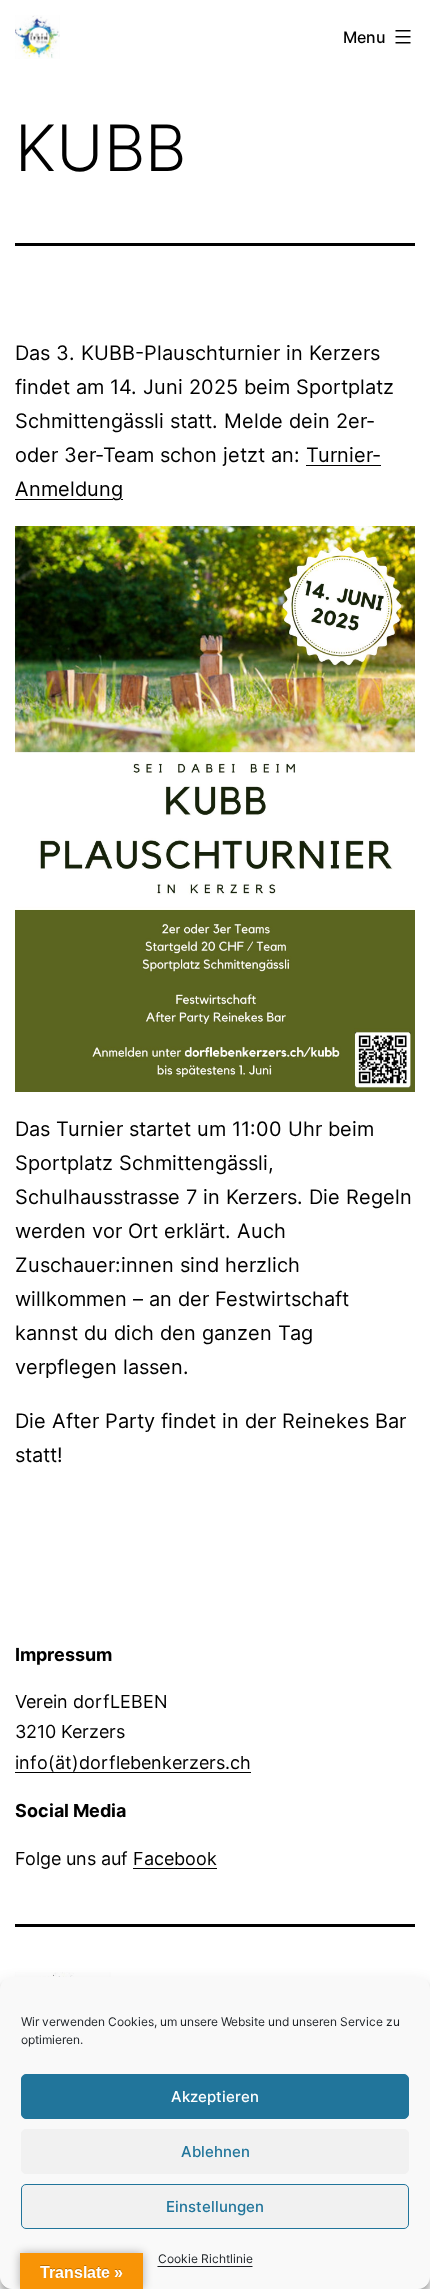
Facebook (175, 1858)
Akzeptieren (215, 2096)
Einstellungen (215, 2206)
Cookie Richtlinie (205, 2258)
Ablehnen (215, 2151)
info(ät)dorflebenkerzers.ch (133, 1762)
